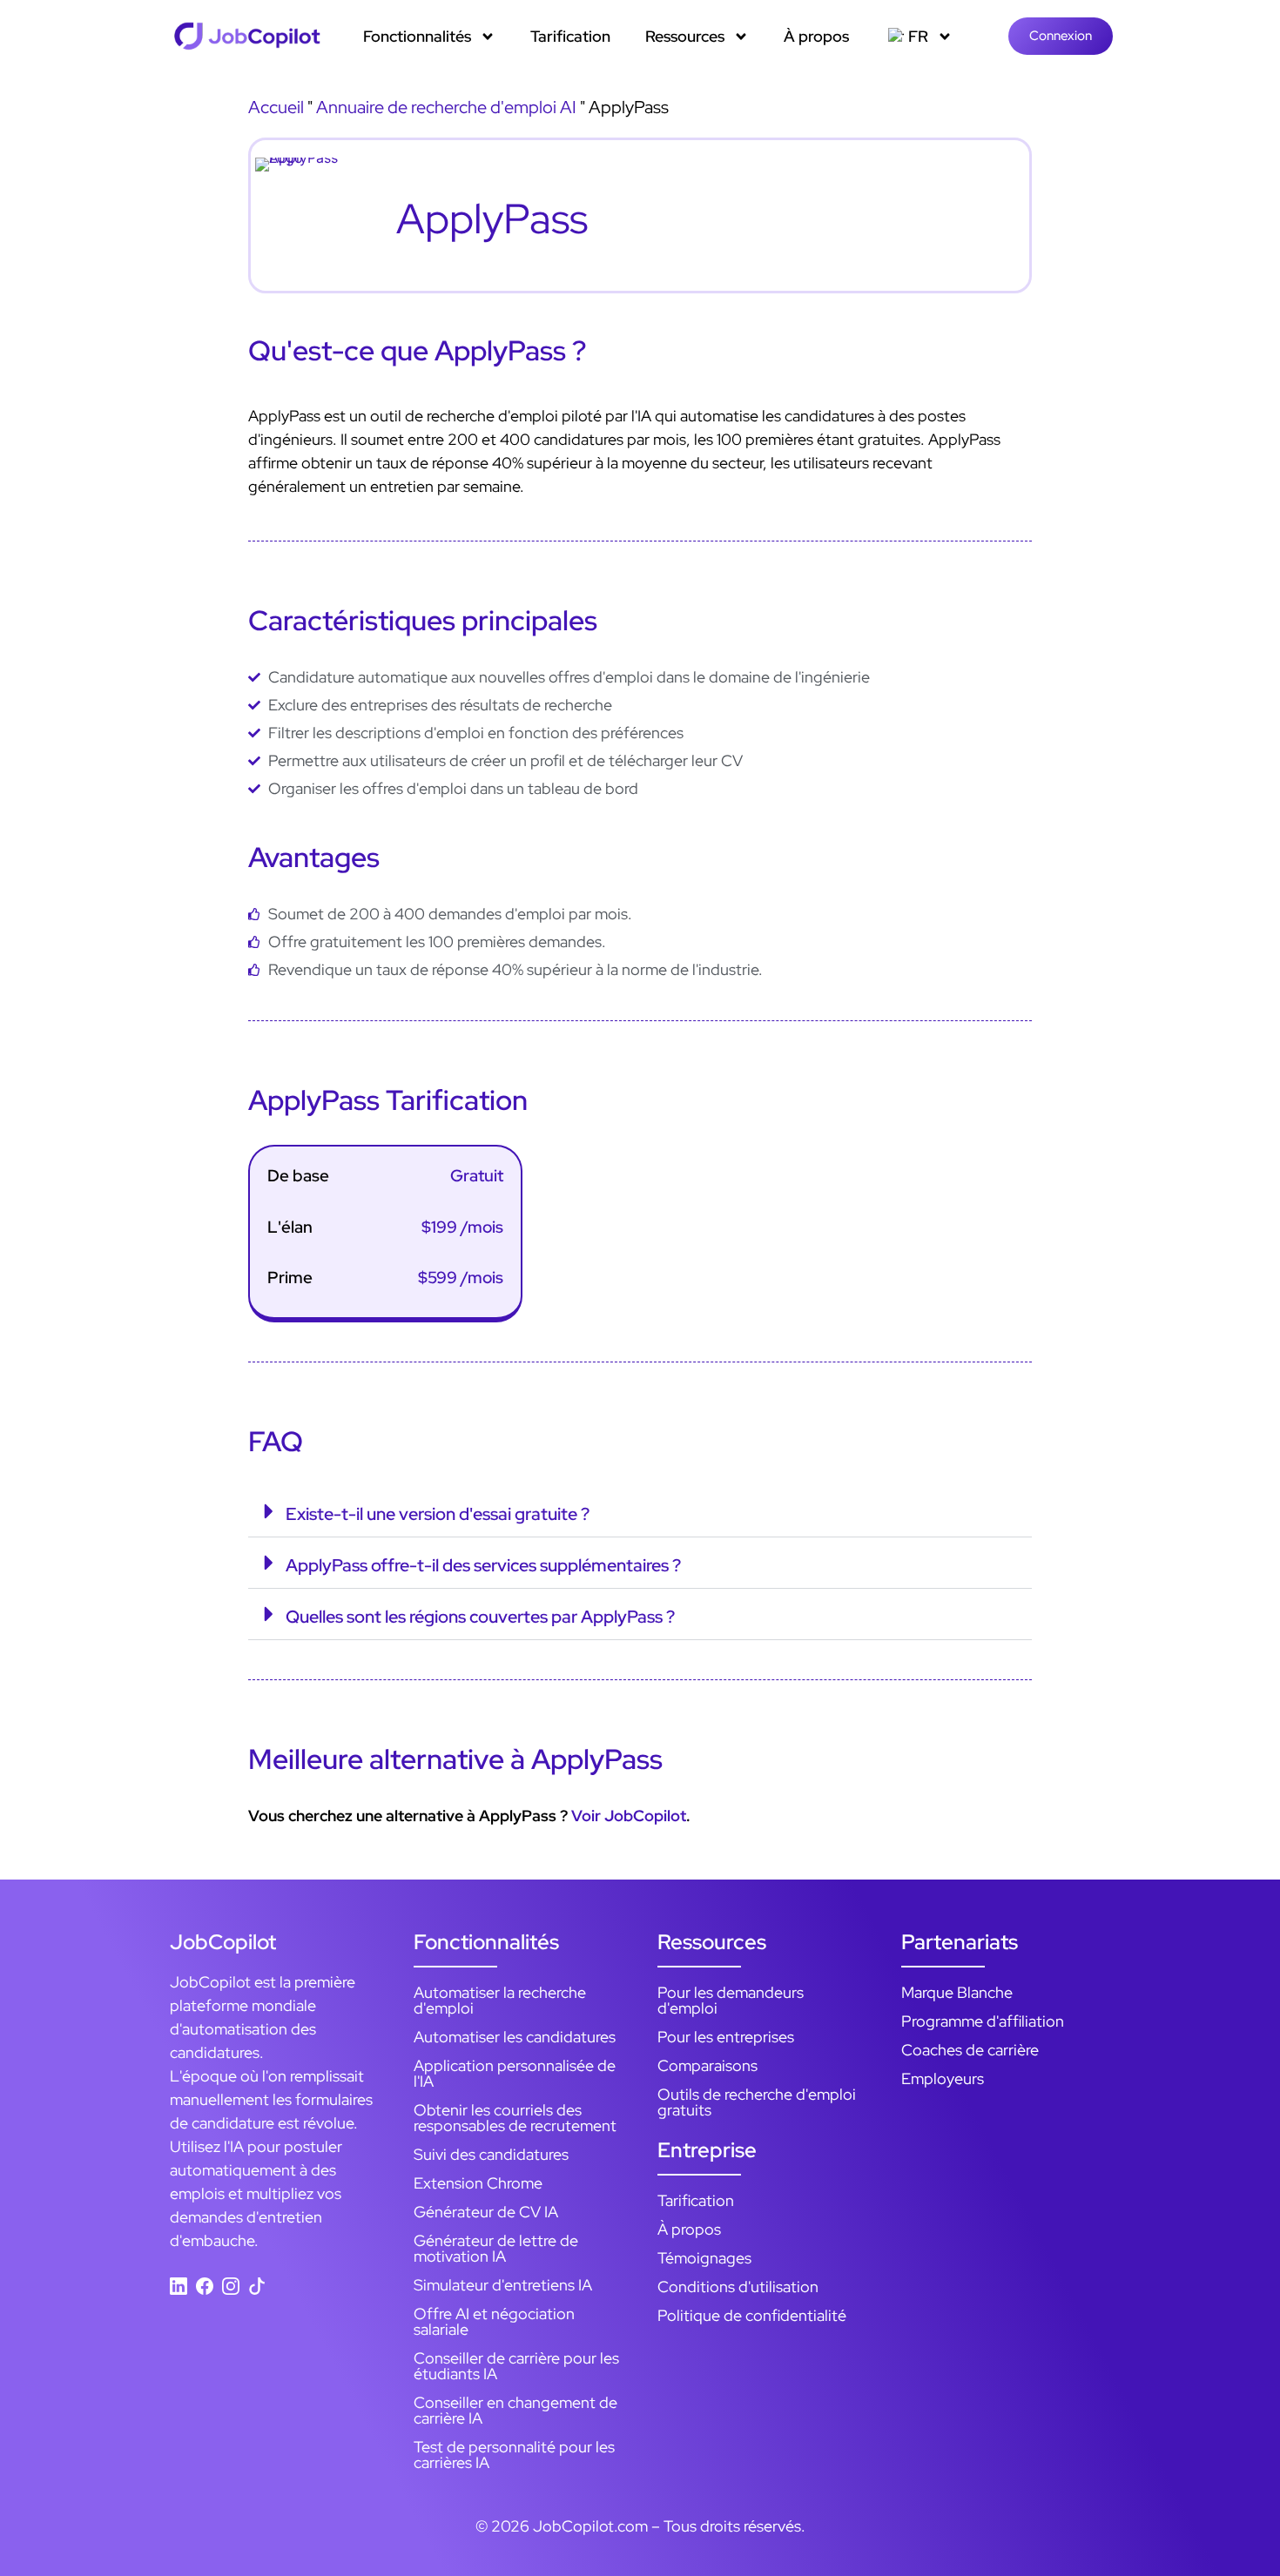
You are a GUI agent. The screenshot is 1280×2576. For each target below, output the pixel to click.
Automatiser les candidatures (515, 2037)
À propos (816, 36)
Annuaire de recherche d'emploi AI (446, 107)
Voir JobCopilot (629, 1816)
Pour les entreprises (726, 2037)
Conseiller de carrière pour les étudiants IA (516, 2366)
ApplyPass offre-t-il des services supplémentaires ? (483, 1565)
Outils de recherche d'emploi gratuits (757, 2102)
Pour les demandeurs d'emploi (731, 2000)
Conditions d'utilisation (738, 2287)
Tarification (570, 36)
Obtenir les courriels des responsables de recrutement (515, 2118)
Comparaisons (707, 2065)
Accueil (276, 107)
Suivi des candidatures (491, 2154)
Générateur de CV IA (486, 2212)
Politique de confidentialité (752, 2315)
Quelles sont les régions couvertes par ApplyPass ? (480, 1617)
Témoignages (704, 2258)
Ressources (685, 36)
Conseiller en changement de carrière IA (515, 2410)
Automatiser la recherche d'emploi (500, 2000)
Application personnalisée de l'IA (515, 2073)
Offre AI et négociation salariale (494, 2321)
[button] (640, 1512)
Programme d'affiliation (983, 2021)
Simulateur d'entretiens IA (503, 2285)
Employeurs (943, 2078)
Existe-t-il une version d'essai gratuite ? (438, 1514)
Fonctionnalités (417, 36)
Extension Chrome (478, 2183)
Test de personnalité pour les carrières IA (514, 2455)
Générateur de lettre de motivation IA (496, 2248)
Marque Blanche (957, 1992)
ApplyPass (492, 219)
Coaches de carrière (970, 2050)
